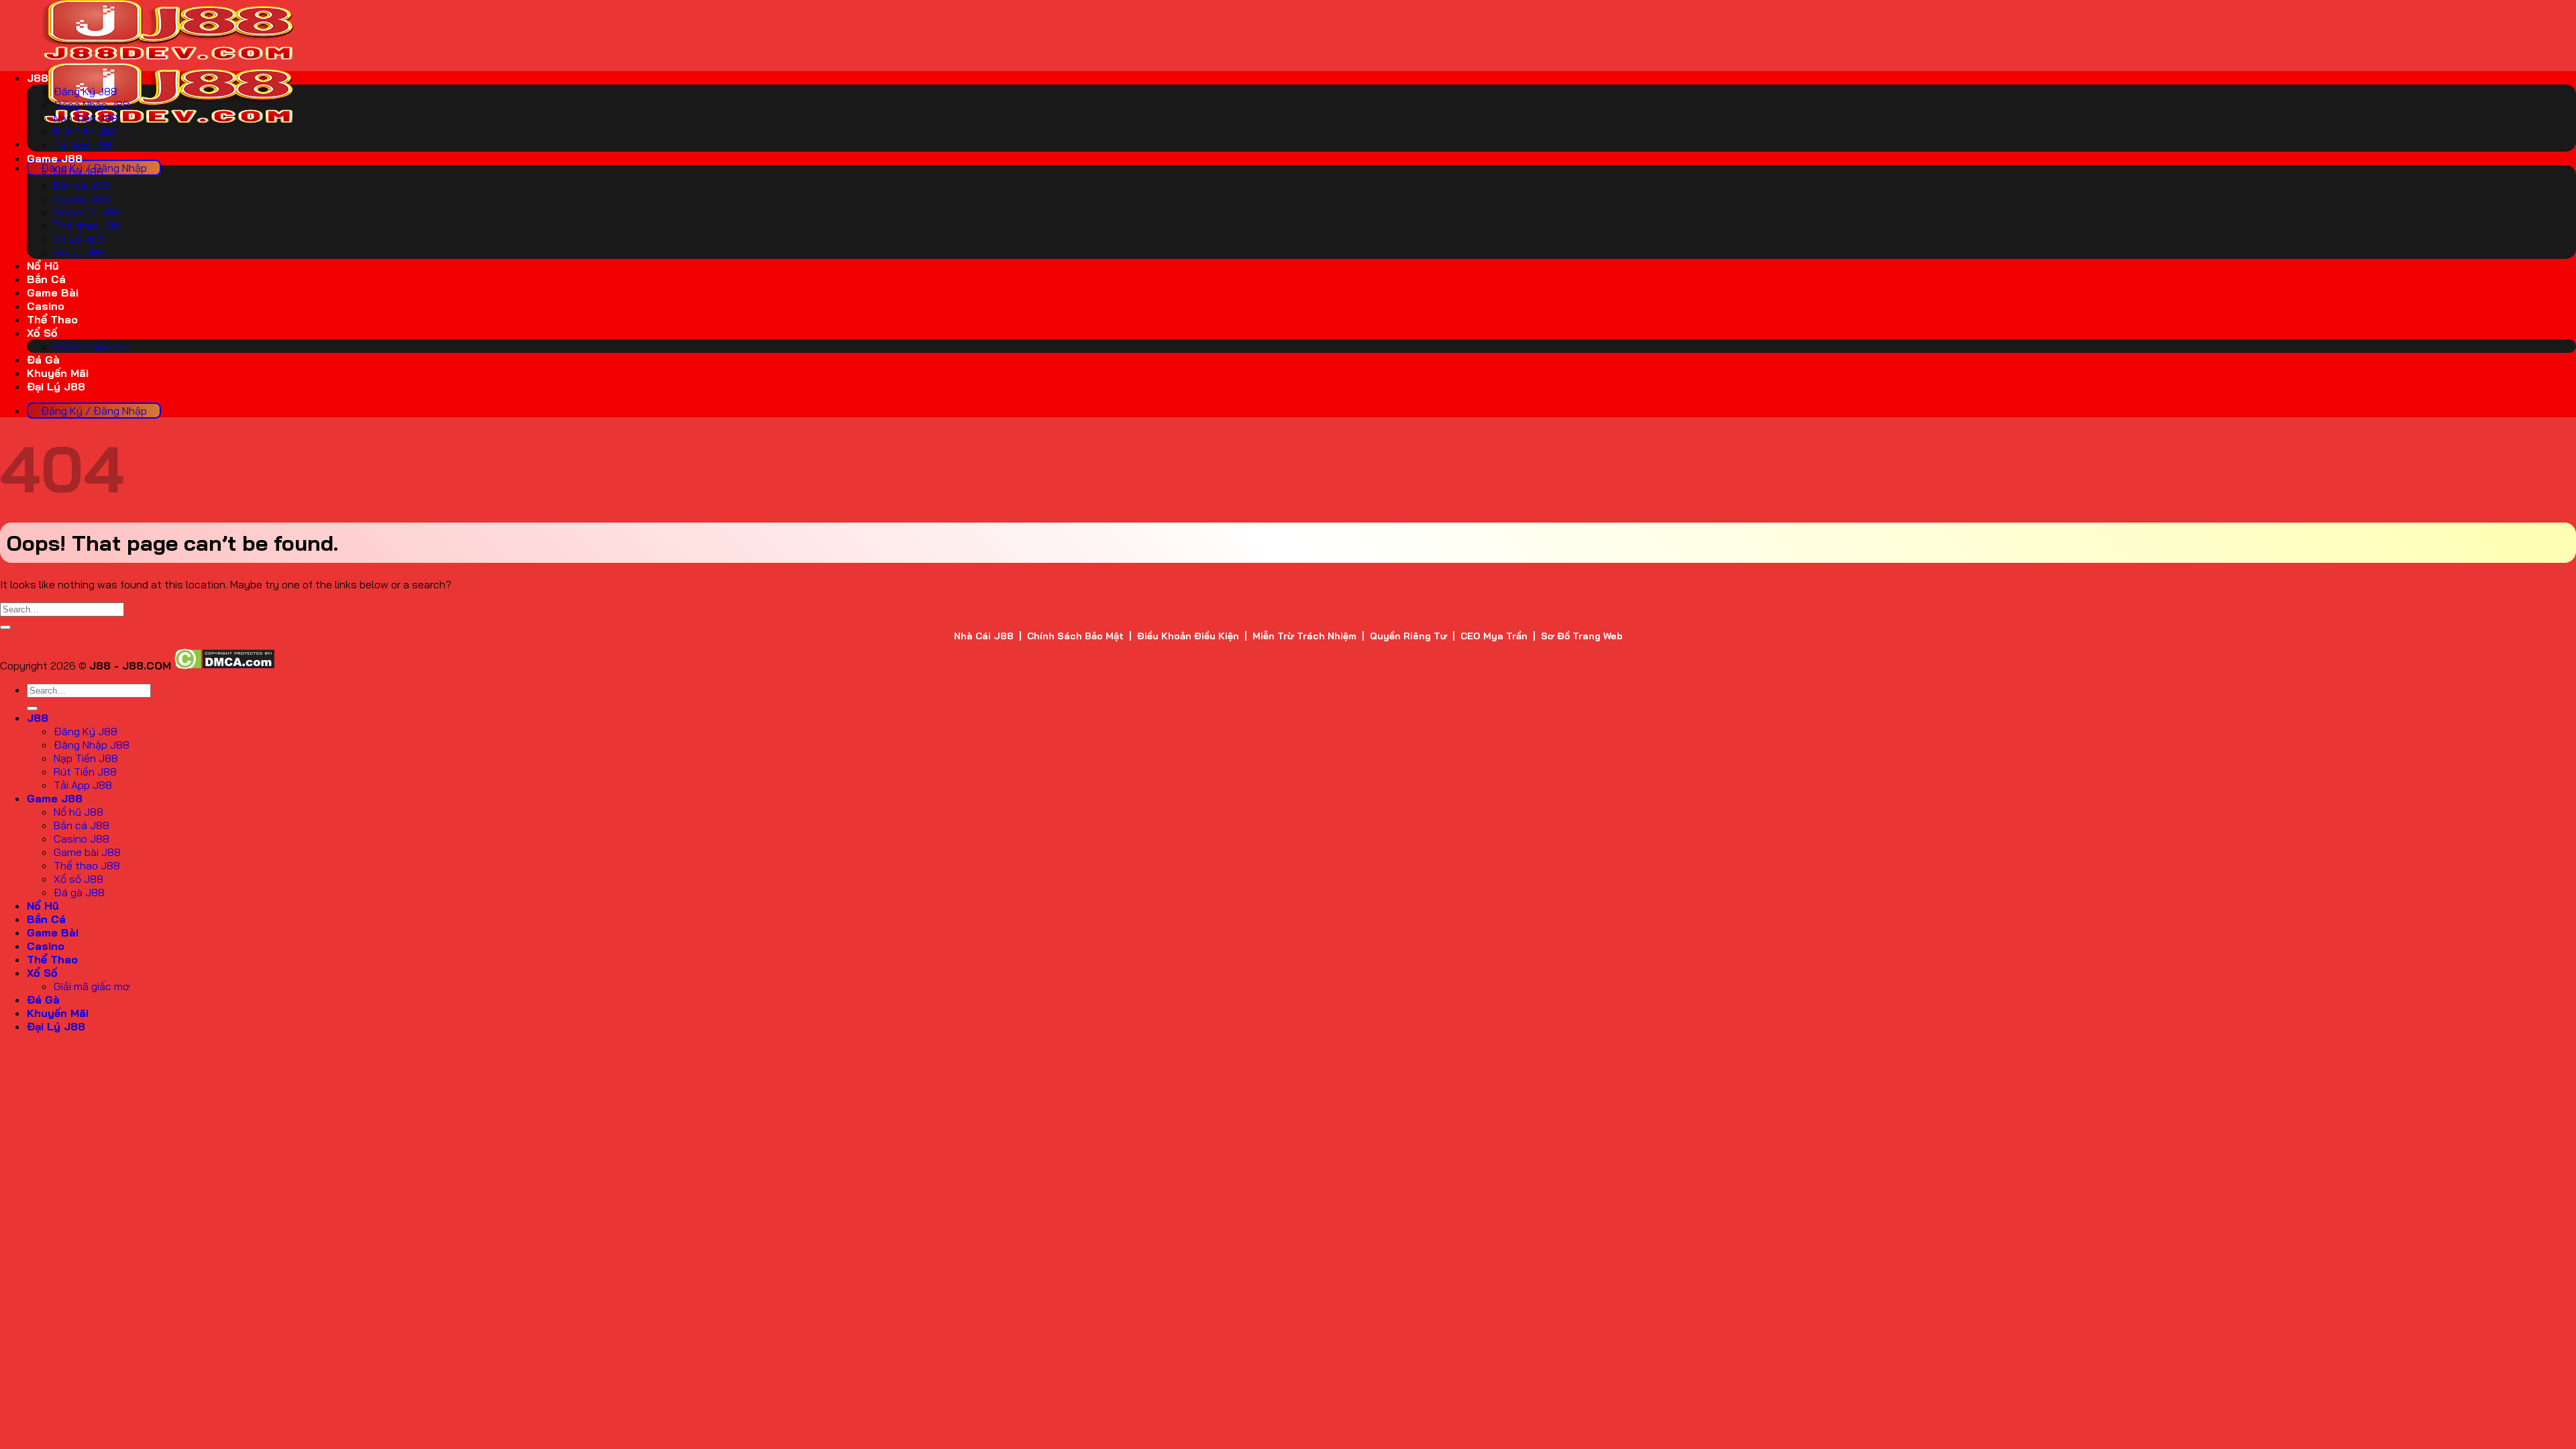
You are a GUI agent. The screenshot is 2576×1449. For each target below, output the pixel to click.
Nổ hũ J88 (78, 172)
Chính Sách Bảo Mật (1075, 636)
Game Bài (53, 292)
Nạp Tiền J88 (86, 118)
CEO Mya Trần (1494, 636)
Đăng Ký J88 (86, 91)
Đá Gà (43, 360)
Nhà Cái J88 (984, 636)
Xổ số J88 (78, 239)
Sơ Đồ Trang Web (1582, 636)
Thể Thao (52, 319)
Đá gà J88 (79, 252)
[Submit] (5, 627)
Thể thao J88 (87, 225)
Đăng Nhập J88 (92, 105)
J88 (38, 78)
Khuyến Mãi (58, 373)
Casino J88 (82, 199)
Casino (46, 306)
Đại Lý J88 (56, 386)
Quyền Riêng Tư (1408, 636)
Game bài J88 (87, 212)
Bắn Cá (46, 279)
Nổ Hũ (43, 266)
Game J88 (55, 158)
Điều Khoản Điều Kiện (1188, 636)
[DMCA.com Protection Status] (224, 665)
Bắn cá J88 (82, 185)
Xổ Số (42, 333)
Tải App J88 (83, 145)
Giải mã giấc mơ (92, 346)
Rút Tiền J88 (85, 131)
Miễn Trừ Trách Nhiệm (1304, 636)
